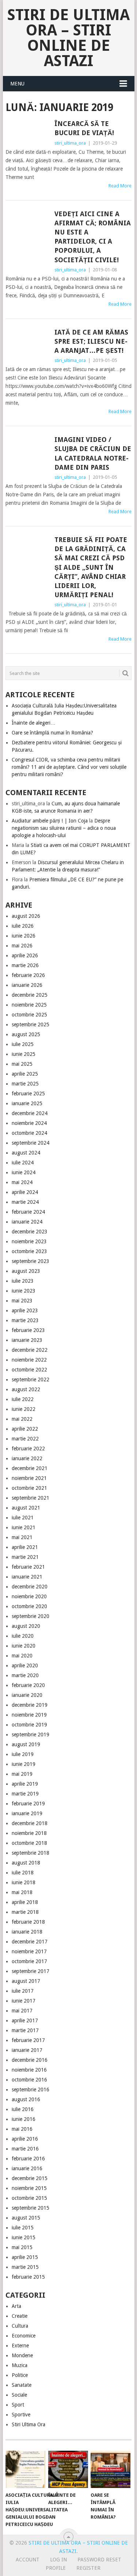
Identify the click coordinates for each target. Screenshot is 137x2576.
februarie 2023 (28, 1330)
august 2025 (26, 1034)
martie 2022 (25, 1439)
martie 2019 (25, 1794)
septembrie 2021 (31, 1498)
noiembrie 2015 (29, 2188)
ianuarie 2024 (27, 1222)
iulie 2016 (23, 2109)
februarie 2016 (28, 2159)
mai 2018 (22, 1892)
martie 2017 (25, 2030)
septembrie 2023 (31, 1261)
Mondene (22, 2355)
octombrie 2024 (29, 1133)
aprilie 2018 (25, 1902)
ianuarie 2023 (27, 1340)
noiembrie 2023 (29, 1241)
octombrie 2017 (29, 1961)
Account (28, 2560)
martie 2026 (25, 965)
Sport (18, 2405)
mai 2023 (22, 1301)
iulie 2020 (23, 1636)
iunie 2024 (24, 1172)
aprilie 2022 (25, 1429)
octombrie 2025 (29, 1015)
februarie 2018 (28, 1922)
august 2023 (26, 1271)
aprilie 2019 (25, 1784)
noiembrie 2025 (29, 1005)
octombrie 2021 (29, 1488)
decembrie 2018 (30, 1823)
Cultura (20, 2326)
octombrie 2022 (29, 1370)
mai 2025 (22, 1064)
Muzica (20, 2365)
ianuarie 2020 (27, 1695)
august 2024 (26, 1153)
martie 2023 (25, 1320)
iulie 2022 (23, 1399)
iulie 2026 (23, 926)
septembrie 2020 (31, 1616)
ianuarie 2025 (27, 1103)
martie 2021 (25, 1557)
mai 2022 (22, 1419)
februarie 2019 (28, 1804)
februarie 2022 (28, 1449)
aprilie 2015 (25, 2257)
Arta (16, 2306)
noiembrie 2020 (29, 1596)
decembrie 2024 (30, 1113)
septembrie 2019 (31, 1734)
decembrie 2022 (30, 1350)
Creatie (20, 2316)
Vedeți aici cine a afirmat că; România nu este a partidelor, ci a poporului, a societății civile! (93, 237)
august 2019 (26, 1744)
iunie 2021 (24, 1527)
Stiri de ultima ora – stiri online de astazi (68, 38)
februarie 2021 (28, 1567)
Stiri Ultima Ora (28, 2424)
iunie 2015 (24, 2237)
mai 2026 (22, 946)
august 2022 (26, 1389)
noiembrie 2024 (29, 1123)
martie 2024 (25, 1202)
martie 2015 (25, 2267)
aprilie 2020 (25, 1665)
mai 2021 (22, 1537)
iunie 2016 (24, 2119)
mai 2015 (22, 2247)
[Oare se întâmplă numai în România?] (111, 2469)
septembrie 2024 (31, 1143)
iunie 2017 (24, 2001)
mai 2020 (22, 1656)
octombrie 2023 (29, 1251)
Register (88, 2568)
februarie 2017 (28, 2040)
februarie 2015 (28, 2277)
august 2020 (26, 1626)
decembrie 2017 (30, 1942)
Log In (58, 2560)
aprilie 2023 (25, 1310)
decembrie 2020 (30, 1587)
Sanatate (22, 2385)
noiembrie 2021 (29, 1478)
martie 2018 (25, 1912)
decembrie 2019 (30, 1705)
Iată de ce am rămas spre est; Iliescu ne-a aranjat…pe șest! (91, 341)
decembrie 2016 (30, 2060)
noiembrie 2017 (29, 1951)
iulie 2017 (23, 1991)
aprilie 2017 (25, 2020)
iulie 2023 (23, 1281)
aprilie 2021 (25, 1547)
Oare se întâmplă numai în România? (52, 733)
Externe (20, 2346)
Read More (120, 186)
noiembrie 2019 (29, 1715)
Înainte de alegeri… (34, 723)
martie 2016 (25, 2149)
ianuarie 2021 (27, 1577)
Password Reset (99, 2560)
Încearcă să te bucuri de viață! (84, 128)
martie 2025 (25, 1084)
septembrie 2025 (31, 1024)
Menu (17, 84)
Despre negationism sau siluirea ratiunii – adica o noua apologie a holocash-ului (64, 828)
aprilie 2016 (25, 2139)
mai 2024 (22, 1182)
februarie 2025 (28, 1094)
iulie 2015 (23, 2228)
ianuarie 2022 (27, 1458)
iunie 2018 (24, 1882)
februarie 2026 (28, 975)
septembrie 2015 (31, 2208)
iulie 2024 (23, 1163)
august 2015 (26, 2218)
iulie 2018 (23, 1873)
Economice (24, 2336)
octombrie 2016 (29, 2080)
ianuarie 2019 (27, 1813)
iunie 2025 (24, 1054)
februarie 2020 (28, 1685)
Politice (20, 2375)
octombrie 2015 (29, 2198)
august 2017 (26, 1981)
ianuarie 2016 (27, 2168)
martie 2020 (25, 1675)
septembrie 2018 (31, 1853)
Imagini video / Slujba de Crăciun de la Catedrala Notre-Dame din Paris (93, 453)
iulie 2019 (23, 1754)
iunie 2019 (24, 1764)
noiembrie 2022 (29, 1360)
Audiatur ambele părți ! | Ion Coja (50, 821)
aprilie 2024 (25, 1192)
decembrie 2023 (30, 1232)
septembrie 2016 (31, 2090)
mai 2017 (22, 2011)
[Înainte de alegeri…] (68, 2469)
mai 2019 (22, 1774)
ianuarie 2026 (27, 985)
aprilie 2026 (25, 955)
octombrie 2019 (29, 1725)
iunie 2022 (24, 1409)
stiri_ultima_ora (70, 143)
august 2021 (26, 1508)
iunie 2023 (24, 1291)
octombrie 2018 (29, 1843)
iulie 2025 (23, 1044)
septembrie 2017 (31, 1971)
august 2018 (26, 1863)
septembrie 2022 (31, 1379)
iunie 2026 (24, 936)
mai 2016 (22, 2129)
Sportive (21, 2415)
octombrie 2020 (29, 1606)
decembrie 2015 (30, 2178)
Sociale (19, 2395)
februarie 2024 (28, 1212)
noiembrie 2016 (29, 2070)
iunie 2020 (24, 1646)
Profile (56, 2568)
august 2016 (26, 2099)
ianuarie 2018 (27, 1932)
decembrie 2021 (30, 1468)
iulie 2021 (23, 1518)
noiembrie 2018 (29, 1833)
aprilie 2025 (25, 1074)
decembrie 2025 (30, 995)
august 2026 (26, 916)
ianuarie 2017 (27, 2050)
